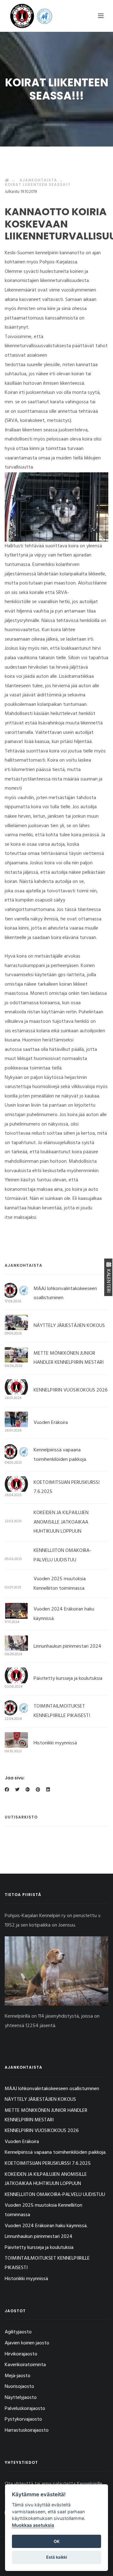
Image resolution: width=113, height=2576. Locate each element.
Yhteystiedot (21, 2462)
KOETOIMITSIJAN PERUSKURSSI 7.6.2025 (48, 2164)
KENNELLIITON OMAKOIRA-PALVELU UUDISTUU (55, 2195)
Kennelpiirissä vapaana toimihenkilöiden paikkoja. (56, 2152)
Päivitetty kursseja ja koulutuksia (68, 1679)
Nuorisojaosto (19, 2387)
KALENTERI (108, 1280)
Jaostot (15, 2311)
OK (57, 2541)
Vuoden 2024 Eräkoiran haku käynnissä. (46, 2226)
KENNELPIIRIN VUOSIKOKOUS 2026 (71, 1390)
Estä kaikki (56, 2557)
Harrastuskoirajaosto (27, 2430)
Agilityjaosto (18, 2332)
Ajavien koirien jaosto (27, 2343)
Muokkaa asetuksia (33, 2525)
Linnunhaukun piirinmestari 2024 (67, 1646)
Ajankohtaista (38, 180)
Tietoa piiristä (23, 1895)
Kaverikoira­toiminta (25, 2365)
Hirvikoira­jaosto (21, 2354)
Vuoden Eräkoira (51, 1423)
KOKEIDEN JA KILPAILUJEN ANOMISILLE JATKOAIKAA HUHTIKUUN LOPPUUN (61, 1522)
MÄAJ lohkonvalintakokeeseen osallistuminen (52, 2089)
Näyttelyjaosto (21, 2398)
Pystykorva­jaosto (23, 2419)
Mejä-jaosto (18, 2376)
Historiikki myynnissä (55, 1743)
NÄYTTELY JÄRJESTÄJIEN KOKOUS (69, 1326)
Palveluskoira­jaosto (25, 2409)
